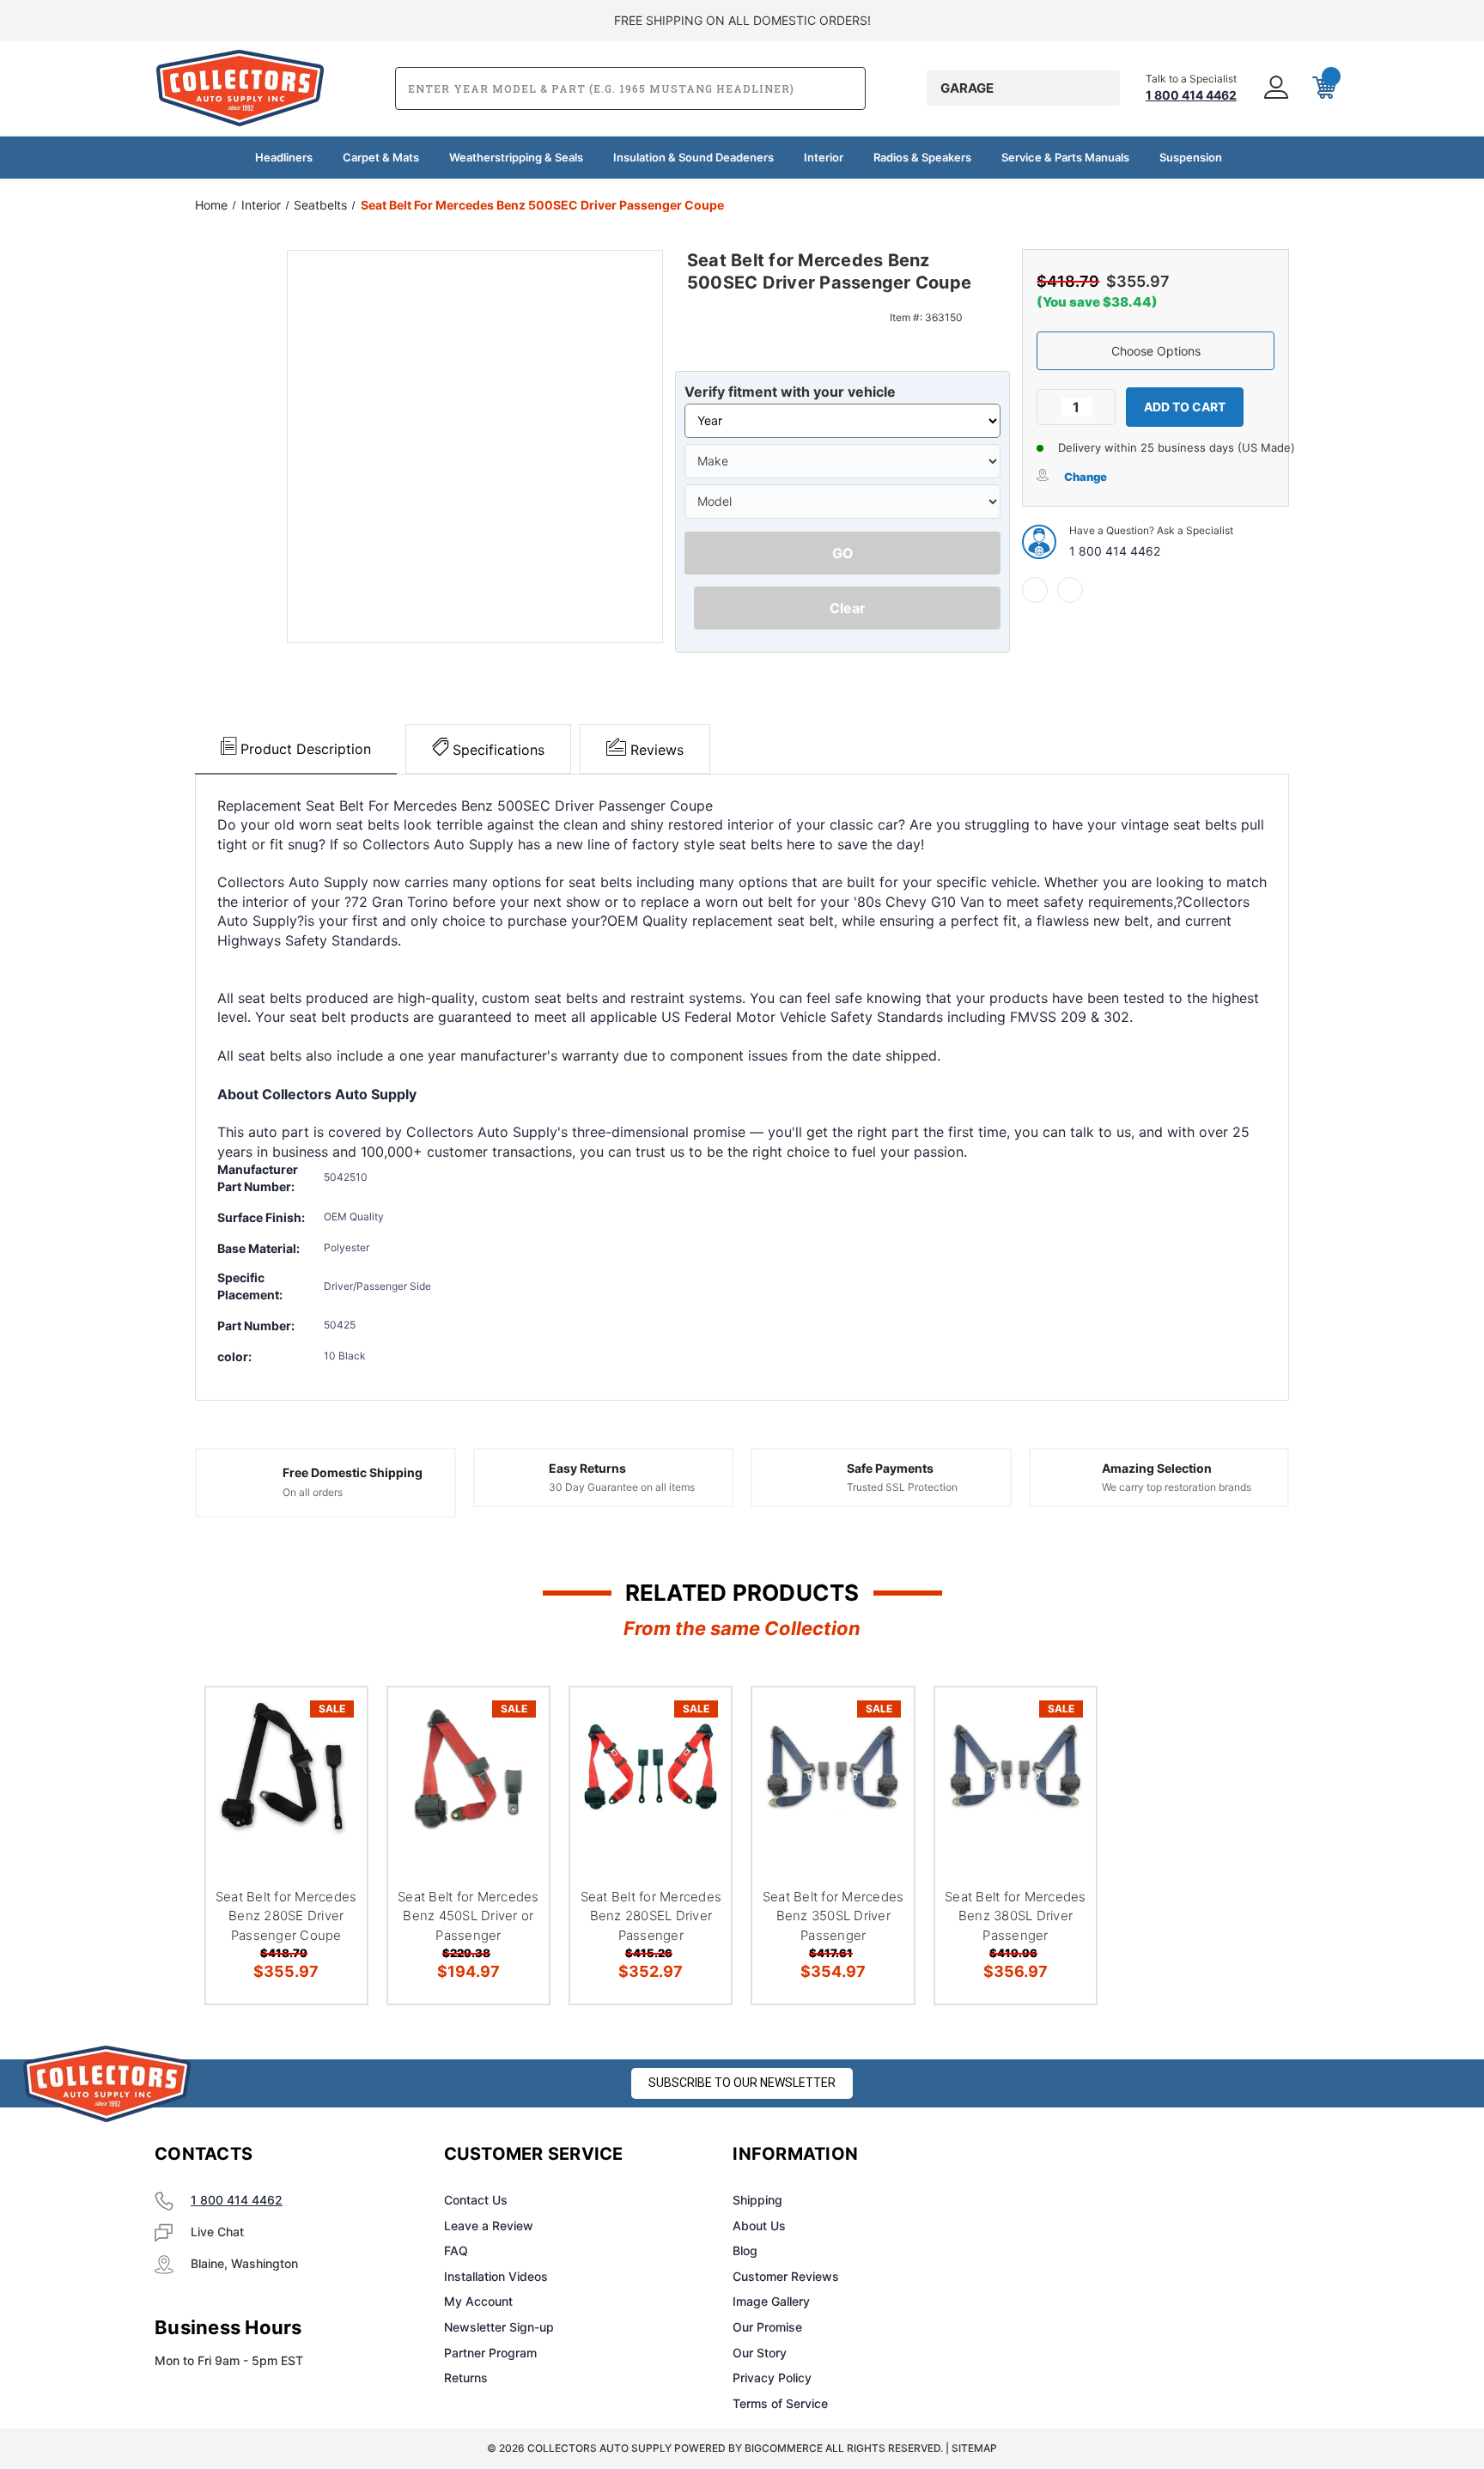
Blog (745, 2250)
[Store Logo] (107, 2084)
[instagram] (1091, 2155)
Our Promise (767, 2327)
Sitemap (974, 2448)
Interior (824, 157)
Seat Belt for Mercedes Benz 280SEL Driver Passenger (651, 1916)
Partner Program (490, 2353)
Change (1086, 477)
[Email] (1070, 590)
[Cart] (1323, 88)
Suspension (1191, 157)
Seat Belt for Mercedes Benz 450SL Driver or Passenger (468, 1916)
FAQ (456, 2250)
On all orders (313, 1492)
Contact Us (476, 2200)
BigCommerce (784, 2448)
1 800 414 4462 (1115, 551)
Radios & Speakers (922, 157)
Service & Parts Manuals (1065, 157)
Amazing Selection (1157, 1468)
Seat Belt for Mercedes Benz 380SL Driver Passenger (1016, 1916)
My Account (478, 2301)
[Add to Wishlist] (332, 1766)
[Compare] (332, 1810)
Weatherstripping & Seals (516, 157)
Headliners (284, 157)
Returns (466, 2378)
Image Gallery (771, 2301)
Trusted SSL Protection (902, 1487)
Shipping (757, 2200)
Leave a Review (489, 2226)
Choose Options (1156, 351)
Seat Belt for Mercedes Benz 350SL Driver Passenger (833, 1916)
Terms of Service (780, 2403)
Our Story (760, 2353)
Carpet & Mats (381, 157)
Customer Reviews (786, 2276)
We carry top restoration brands (1177, 1487)
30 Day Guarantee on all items (622, 1487)
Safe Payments (890, 1468)
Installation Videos (496, 2276)
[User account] (1274, 88)
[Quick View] (332, 1722)
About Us (759, 2226)
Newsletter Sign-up (499, 2327)
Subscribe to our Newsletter (742, 2083)
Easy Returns (587, 1468)
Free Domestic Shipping (353, 1472)
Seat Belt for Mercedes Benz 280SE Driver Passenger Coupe (286, 1916)
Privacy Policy (772, 2378)
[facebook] (1035, 590)
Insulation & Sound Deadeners (693, 157)
